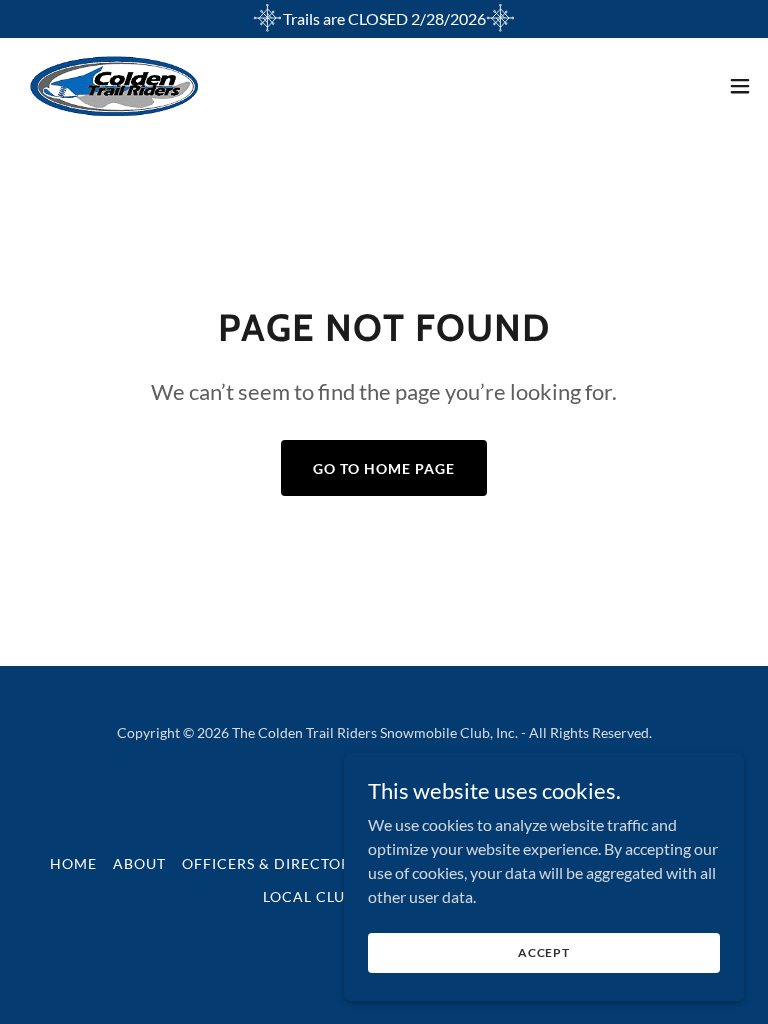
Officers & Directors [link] (270, 863)
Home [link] (73, 863)
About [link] (139, 863)
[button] (740, 86)
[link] (114, 86)
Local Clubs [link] (313, 896)
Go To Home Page (384, 468)
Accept (544, 952)
